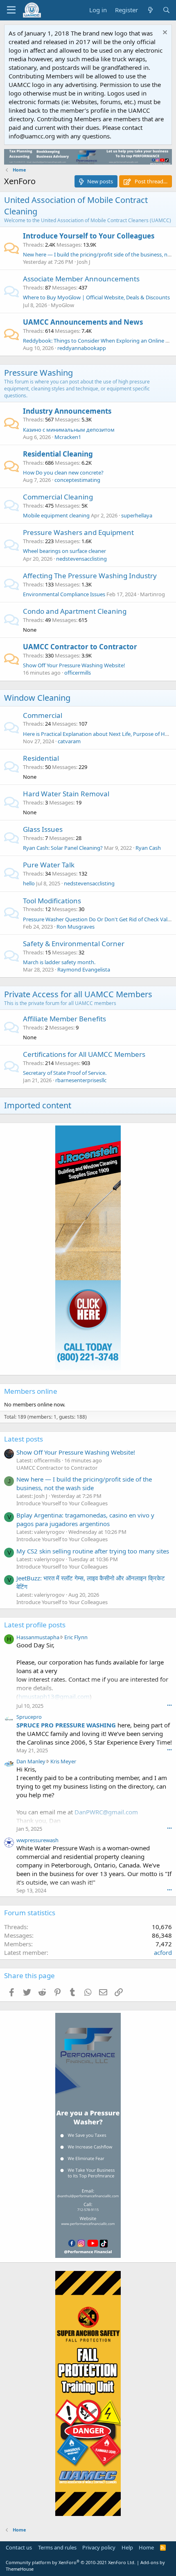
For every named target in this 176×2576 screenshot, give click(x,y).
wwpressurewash (37, 1840)
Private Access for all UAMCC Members (78, 994)
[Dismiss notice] (164, 33)
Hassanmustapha (38, 1637)
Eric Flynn (76, 1637)
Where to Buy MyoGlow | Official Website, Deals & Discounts (96, 297)
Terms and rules (57, 2547)
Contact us (19, 2547)
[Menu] (11, 10)
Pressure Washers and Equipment (78, 532)
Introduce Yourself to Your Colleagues (89, 236)
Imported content (38, 1105)
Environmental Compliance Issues (64, 594)
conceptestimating (77, 480)
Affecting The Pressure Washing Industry (90, 576)
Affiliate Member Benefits (64, 1019)
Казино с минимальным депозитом (69, 430)
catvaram (69, 741)
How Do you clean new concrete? (63, 472)
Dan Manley (31, 1761)
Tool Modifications (52, 901)
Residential (41, 758)
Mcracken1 (68, 437)
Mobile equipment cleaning (56, 515)
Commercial (43, 715)
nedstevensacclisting (81, 559)
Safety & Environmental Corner (74, 944)
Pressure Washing (38, 373)
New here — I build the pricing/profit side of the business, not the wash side (84, 1483)
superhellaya (137, 515)
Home (146, 2547)
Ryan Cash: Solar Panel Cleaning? (63, 848)
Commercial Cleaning (58, 497)
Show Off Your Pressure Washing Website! (74, 665)
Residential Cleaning (58, 454)
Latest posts (24, 1439)
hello (29, 883)
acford (163, 1952)
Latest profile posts (35, 1625)
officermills (78, 673)
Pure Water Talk (49, 865)
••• (169, 1705)
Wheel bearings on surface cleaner (64, 551)
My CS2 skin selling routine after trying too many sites (93, 1551)
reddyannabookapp (82, 348)
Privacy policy (99, 2547)
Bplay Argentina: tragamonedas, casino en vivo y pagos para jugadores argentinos (85, 1519)
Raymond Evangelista (84, 969)
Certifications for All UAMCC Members (84, 1054)
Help (127, 2547)
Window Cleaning (37, 698)
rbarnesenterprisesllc (81, 1080)
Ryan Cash (148, 848)
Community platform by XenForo (71, 2562)
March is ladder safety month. (59, 962)
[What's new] (150, 10)
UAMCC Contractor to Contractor (80, 647)
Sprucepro (29, 1717)
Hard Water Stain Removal (66, 794)
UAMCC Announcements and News (83, 322)
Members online (31, 1391)
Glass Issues (43, 829)
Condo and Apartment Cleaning (75, 611)
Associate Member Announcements (81, 279)
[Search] (166, 10)
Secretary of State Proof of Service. (65, 1073)
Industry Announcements (67, 411)
